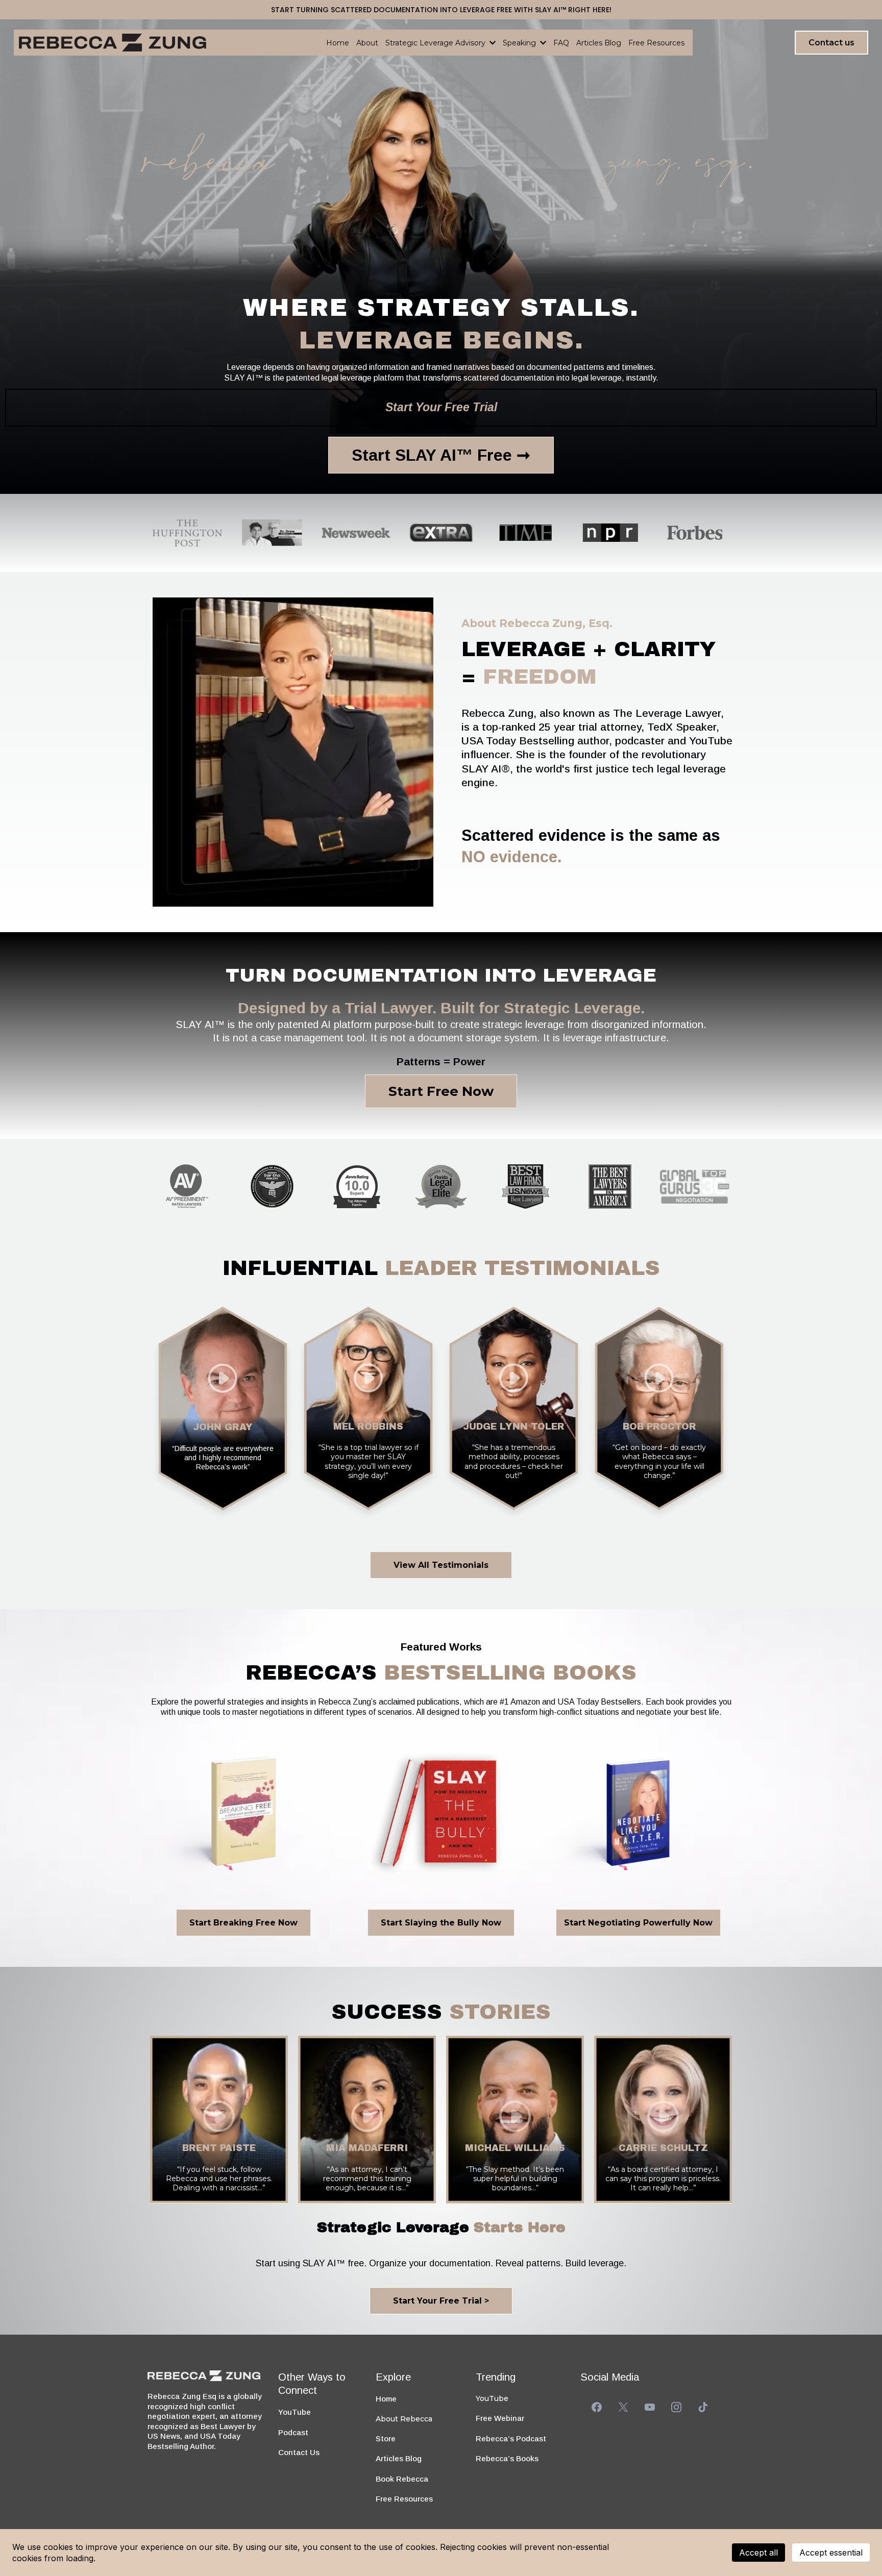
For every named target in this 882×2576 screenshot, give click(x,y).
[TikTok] (703, 2407)
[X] (623, 2407)
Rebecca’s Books (507, 2458)
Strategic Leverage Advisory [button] (436, 43)
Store (386, 2439)
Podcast (293, 2432)
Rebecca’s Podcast (511, 2439)
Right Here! (590, 10)
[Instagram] (676, 2407)
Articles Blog (399, 2458)
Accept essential (831, 2553)
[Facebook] (597, 2407)
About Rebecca (404, 2419)
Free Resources (404, 2499)
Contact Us (299, 2452)
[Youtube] (650, 2407)
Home (386, 2399)
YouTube (295, 2412)
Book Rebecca (402, 2479)
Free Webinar (500, 2418)
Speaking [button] (520, 43)
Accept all (758, 2553)
